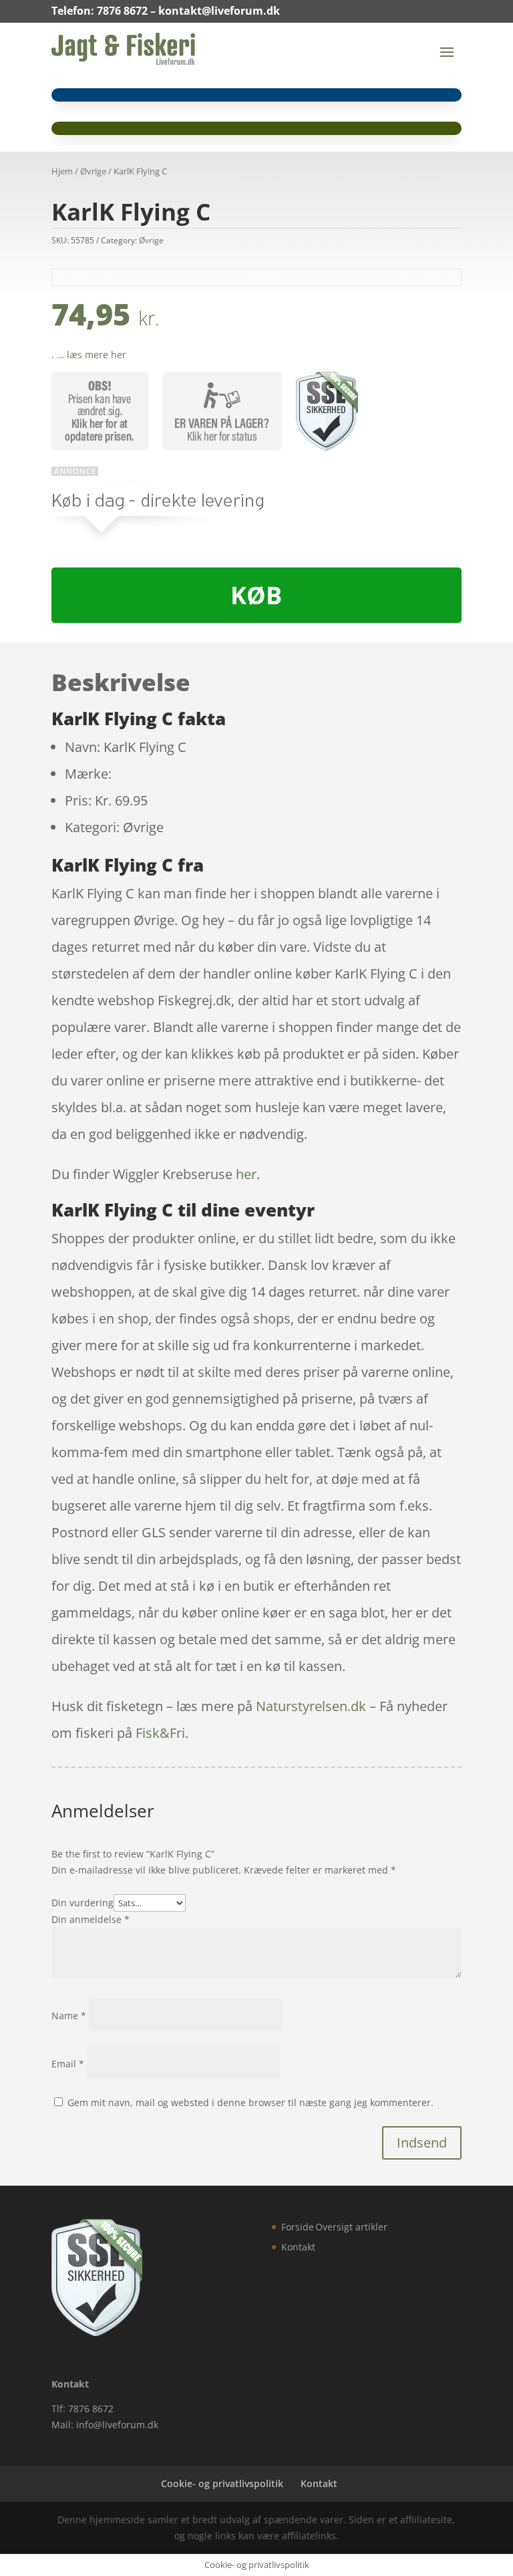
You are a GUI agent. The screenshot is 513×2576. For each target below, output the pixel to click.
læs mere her (97, 355)
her (246, 1174)
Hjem (62, 171)
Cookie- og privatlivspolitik (222, 2483)
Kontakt (298, 2247)
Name (69, 2016)
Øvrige (93, 171)
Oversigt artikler (351, 2227)
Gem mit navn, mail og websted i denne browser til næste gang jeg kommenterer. (250, 2102)
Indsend (422, 2143)
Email (68, 2064)
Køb (256, 595)
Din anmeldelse (91, 1919)
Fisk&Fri (160, 1733)
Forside (298, 2227)
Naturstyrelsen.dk (311, 1706)
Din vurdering (82, 1903)
